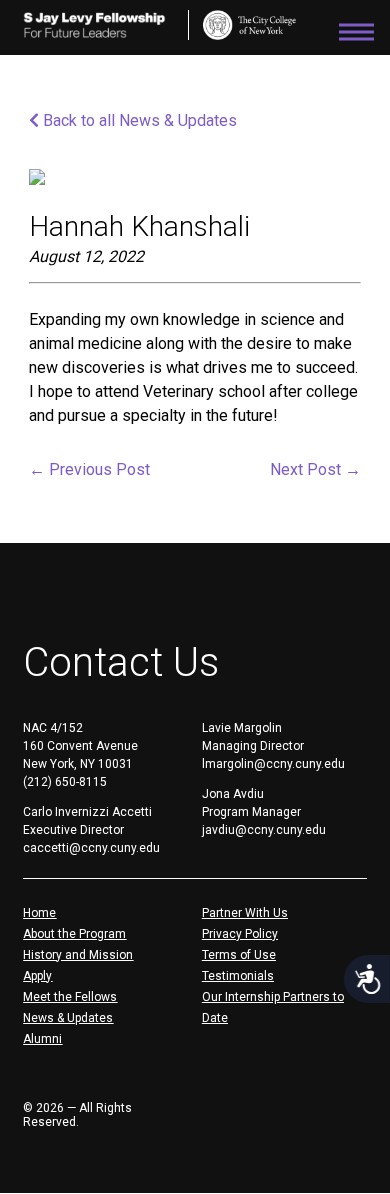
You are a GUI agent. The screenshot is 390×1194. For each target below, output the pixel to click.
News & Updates (68, 1018)
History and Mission (78, 955)
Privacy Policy (240, 934)
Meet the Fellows (70, 997)
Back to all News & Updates (138, 120)
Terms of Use (239, 955)
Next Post (315, 469)
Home (39, 913)
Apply (37, 976)
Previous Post (89, 469)
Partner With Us (245, 913)
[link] (249, 25)
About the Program (74, 934)
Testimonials (238, 976)
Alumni (42, 1039)
